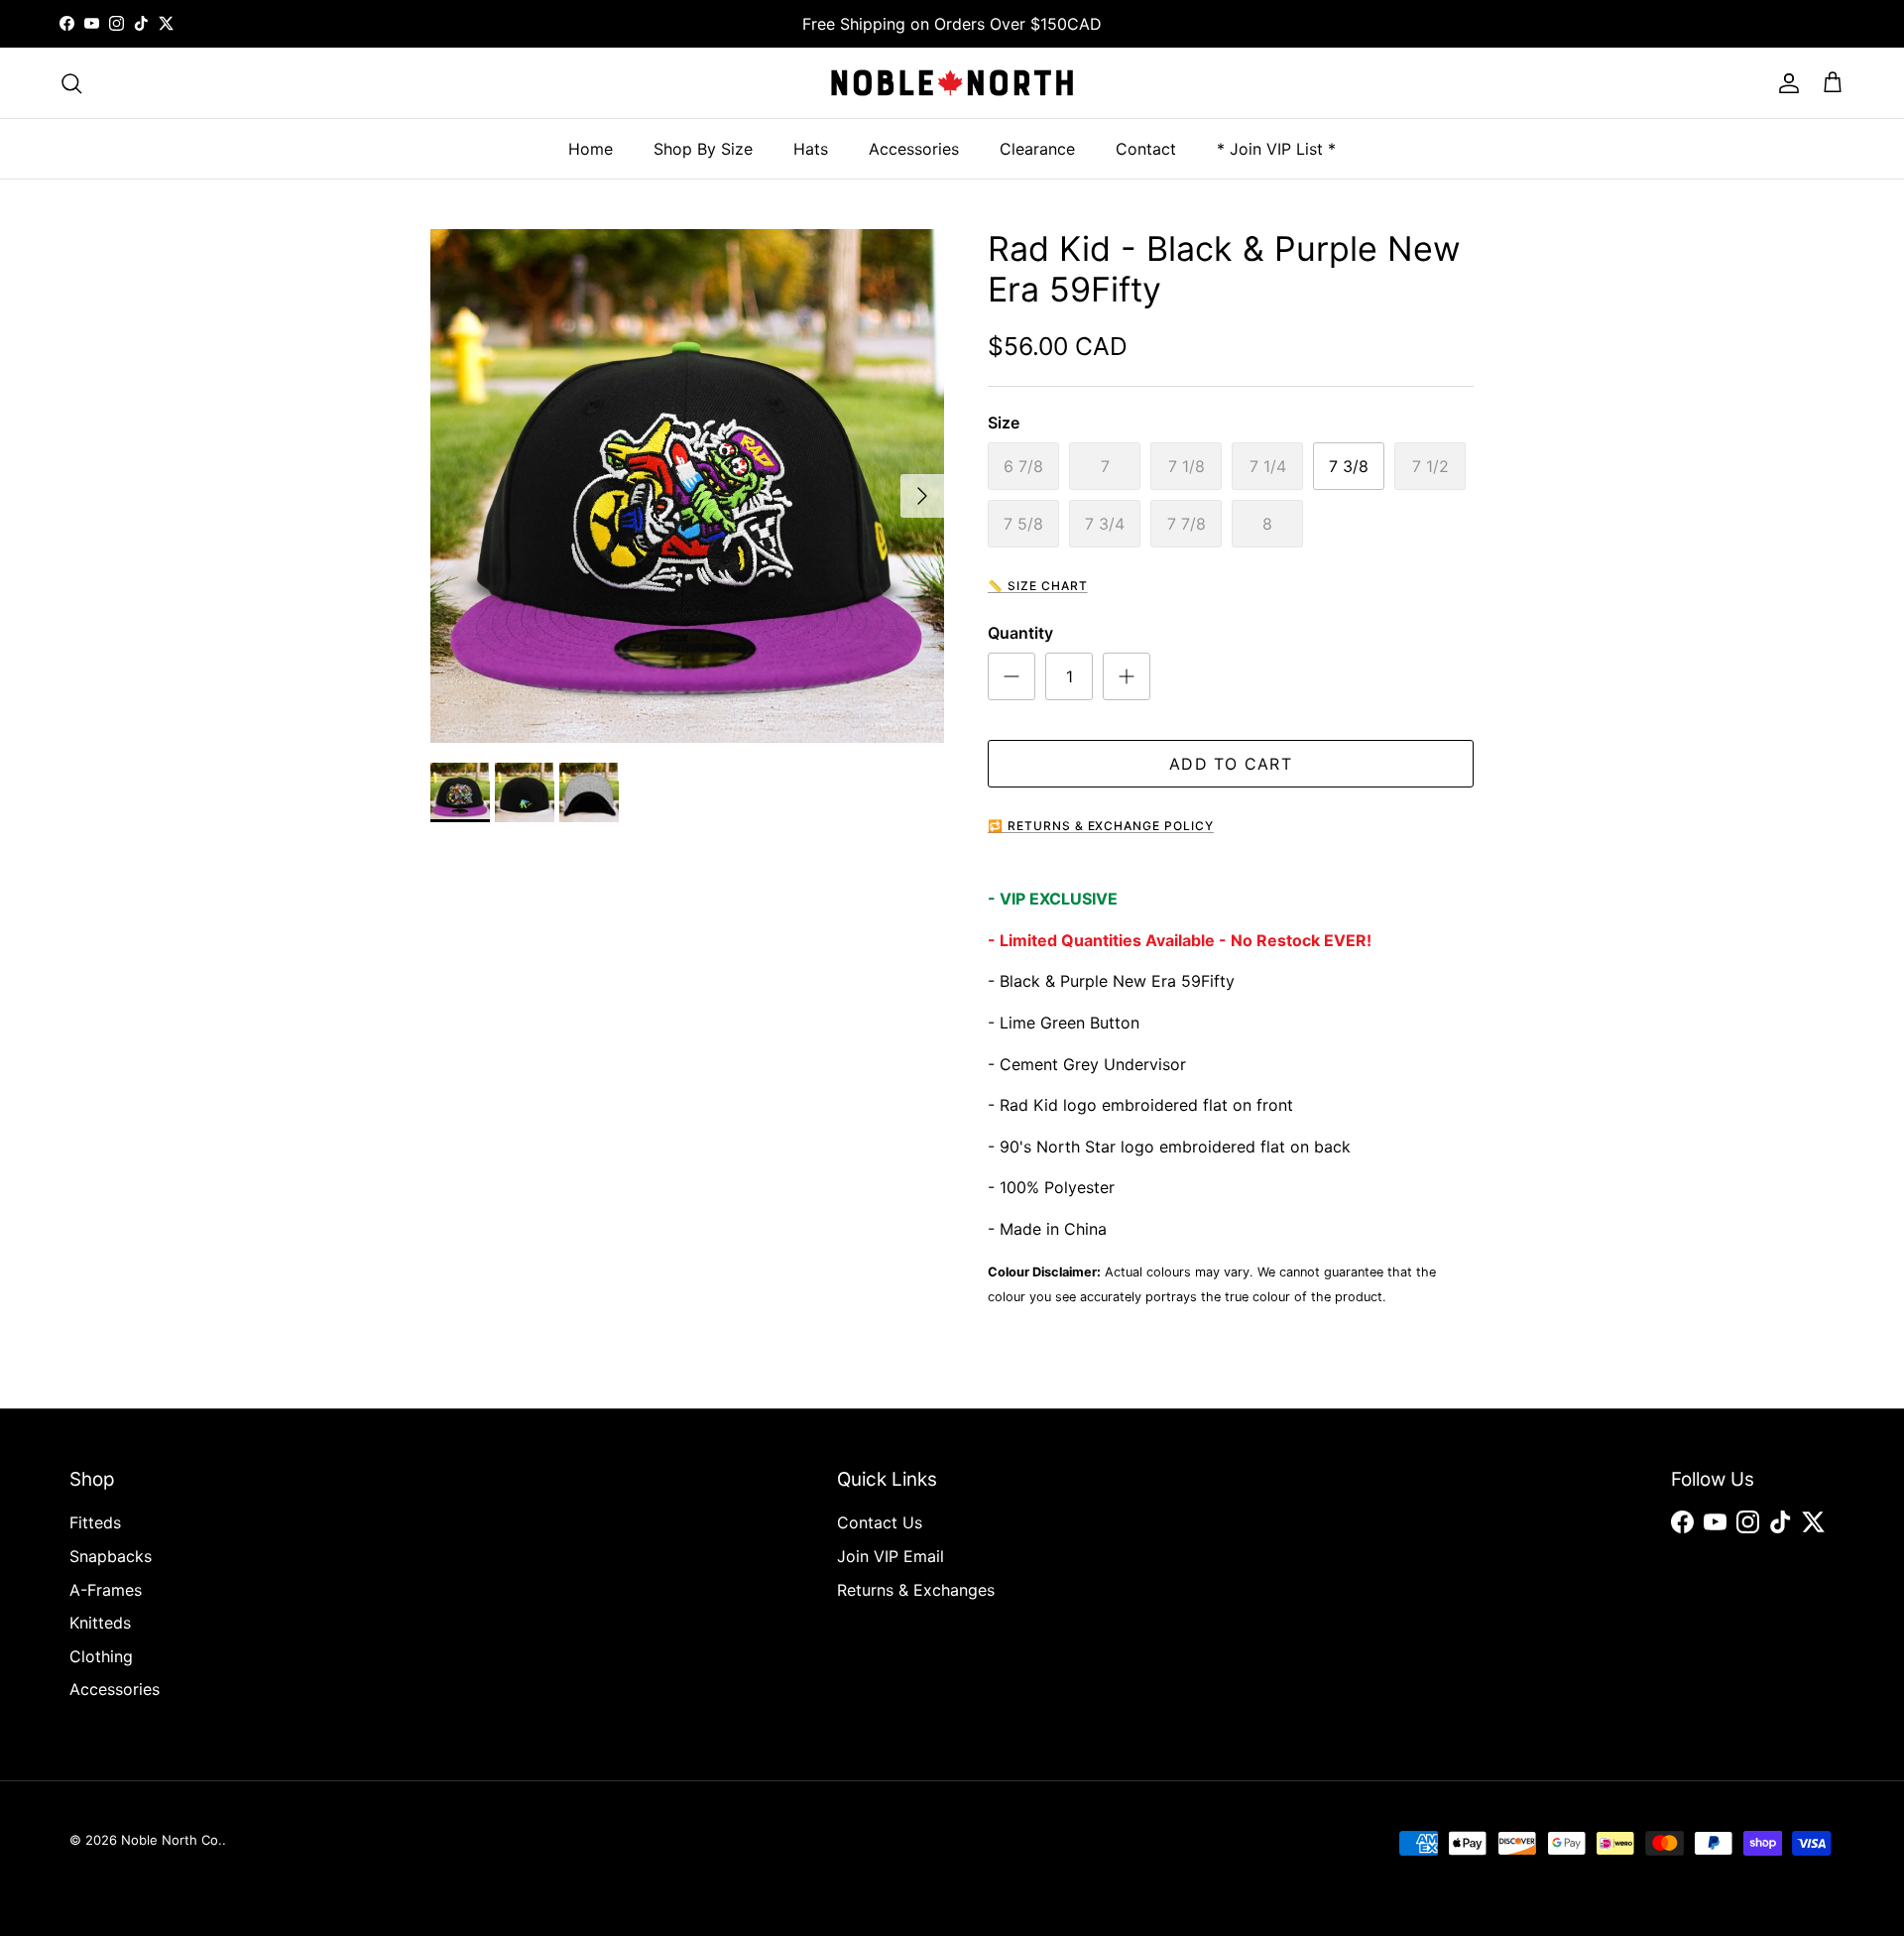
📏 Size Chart (1038, 586)
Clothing (101, 1656)
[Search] (71, 83)
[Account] (1785, 83)
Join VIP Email (891, 1556)
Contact (1146, 149)
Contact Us (880, 1522)
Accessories (914, 149)
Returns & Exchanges (916, 1590)
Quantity (1020, 633)
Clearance (1037, 149)
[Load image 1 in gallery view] (687, 486)
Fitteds (95, 1522)
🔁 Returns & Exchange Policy (1101, 826)
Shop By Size (703, 149)
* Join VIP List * (1276, 149)
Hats (811, 149)
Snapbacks (111, 1556)
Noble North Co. (172, 1840)
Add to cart (1231, 764)
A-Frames (106, 1590)
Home (591, 149)
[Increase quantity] (1127, 676)
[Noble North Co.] (952, 83)
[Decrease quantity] (1011, 676)
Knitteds (100, 1623)
